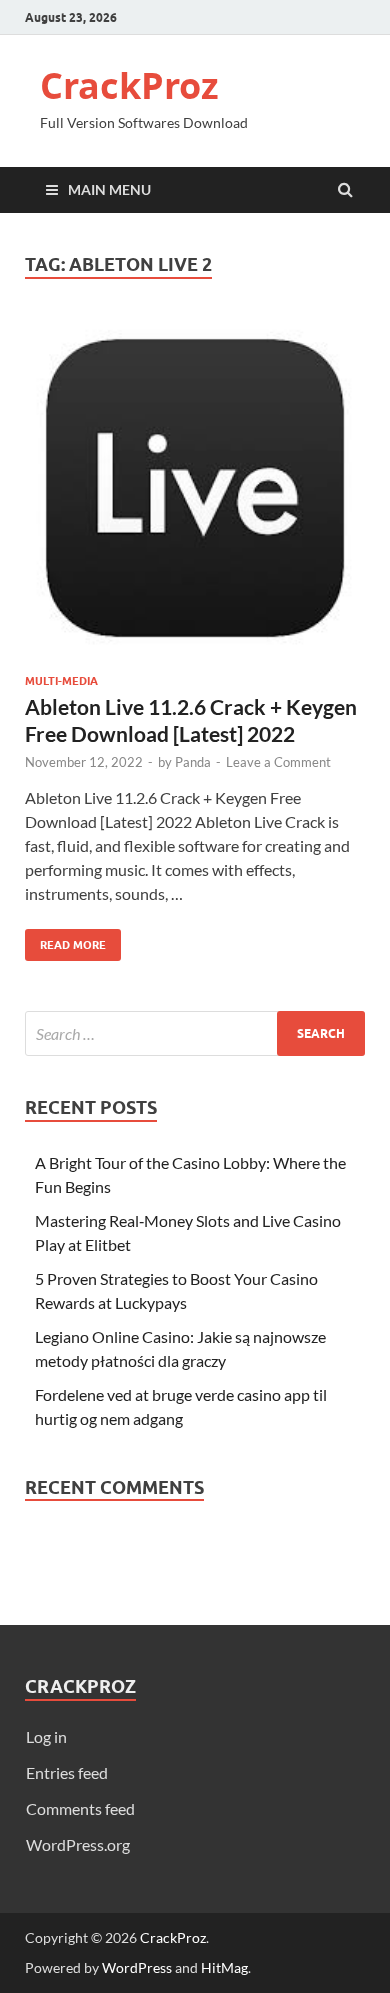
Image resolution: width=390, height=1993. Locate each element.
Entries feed (67, 1772)
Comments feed (80, 1808)
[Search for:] (195, 1033)
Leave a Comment (278, 762)
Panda (193, 762)
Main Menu (109, 189)
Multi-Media (61, 681)
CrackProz (129, 85)
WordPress (137, 1967)
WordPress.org (78, 1844)
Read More (65, 940)
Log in (46, 1736)
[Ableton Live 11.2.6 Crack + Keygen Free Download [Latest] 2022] (195, 496)
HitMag (224, 1967)
